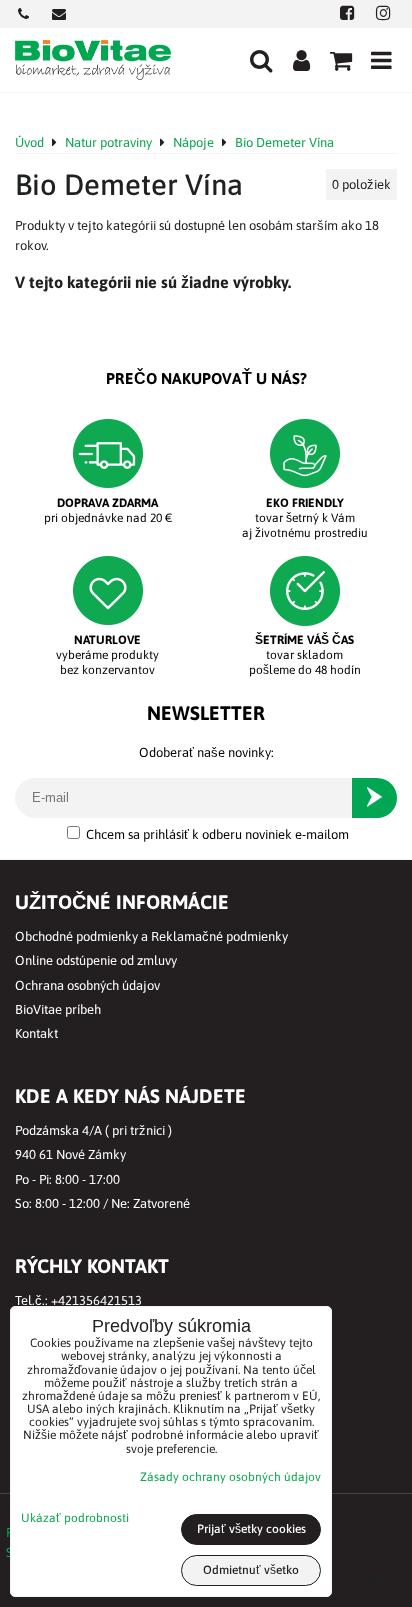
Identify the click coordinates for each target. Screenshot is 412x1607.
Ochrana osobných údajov (87, 985)
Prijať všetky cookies (251, 1529)
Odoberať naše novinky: (206, 752)
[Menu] (381, 60)
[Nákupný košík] (341, 60)
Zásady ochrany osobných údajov (230, 1477)
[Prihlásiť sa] (301, 60)
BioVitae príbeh (58, 1009)
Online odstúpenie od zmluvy (96, 960)
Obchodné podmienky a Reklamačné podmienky (151, 936)
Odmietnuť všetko (251, 1570)
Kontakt (36, 1033)
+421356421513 (96, 1300)
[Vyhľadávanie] (261, 60)
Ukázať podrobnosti (75, 1518)
